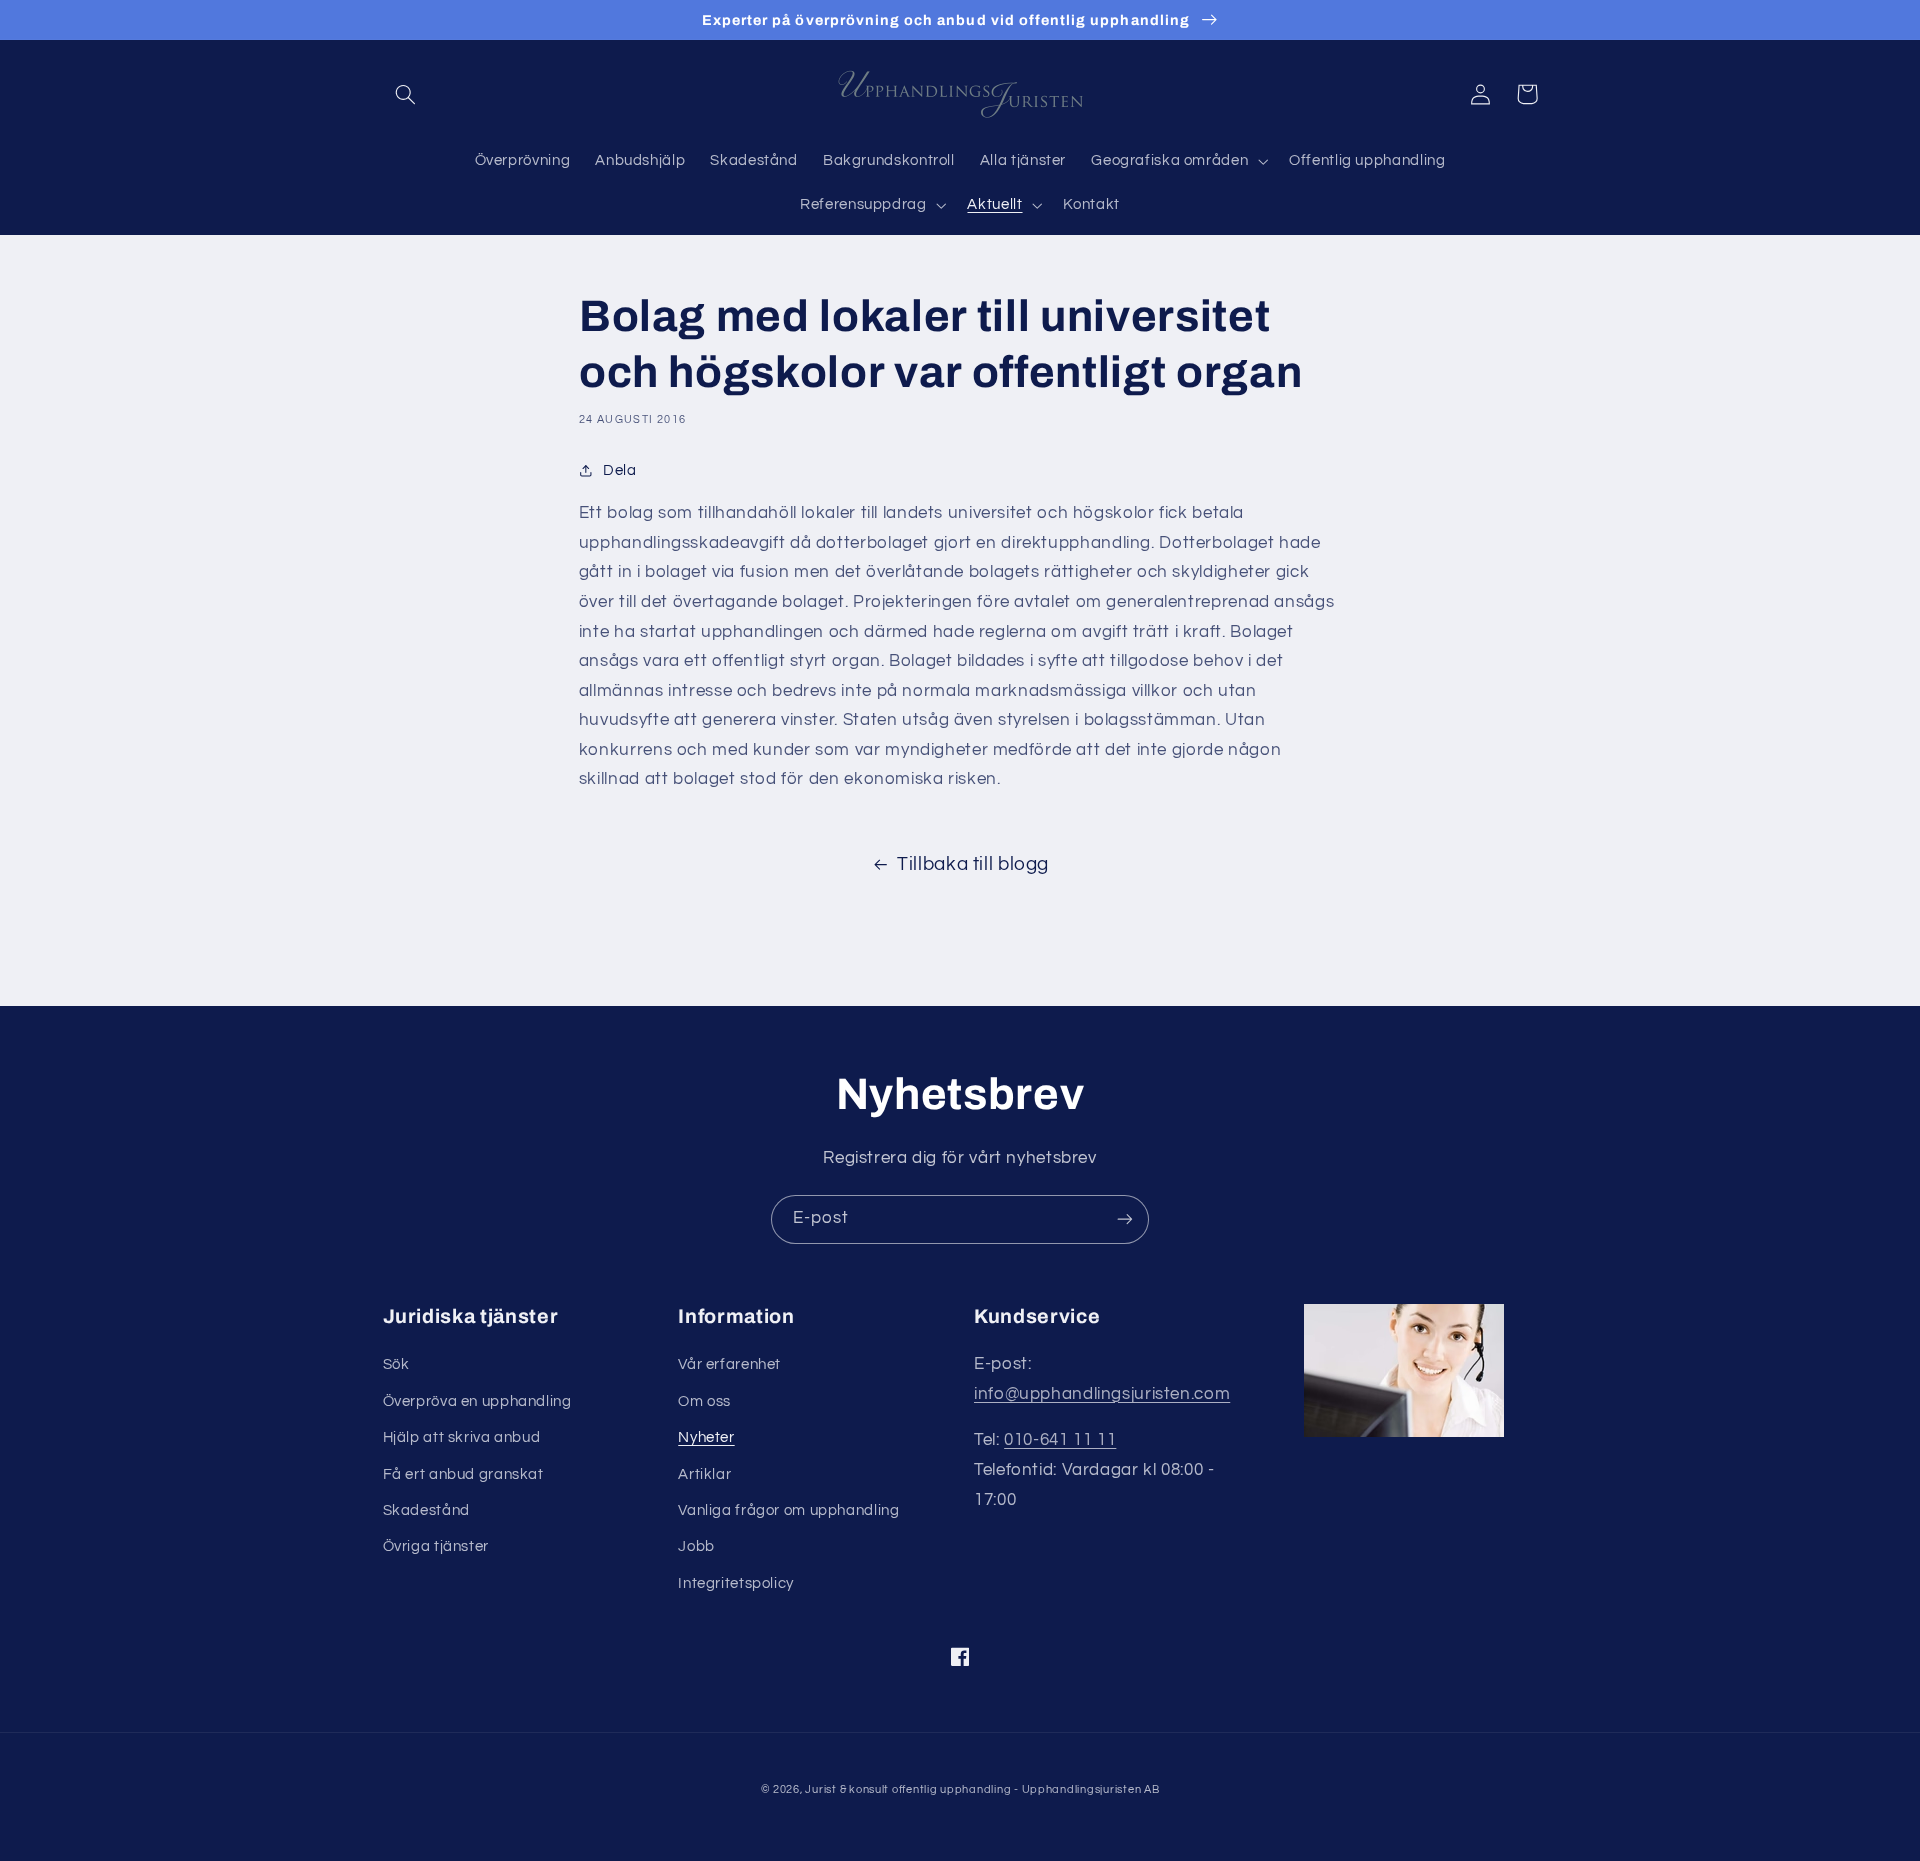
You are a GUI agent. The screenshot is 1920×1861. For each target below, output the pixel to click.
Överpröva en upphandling (477, 1401)
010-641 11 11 (1060, 1440)
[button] (406, 94)
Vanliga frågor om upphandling (788, 1510)
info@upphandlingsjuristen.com (1102, 1394)
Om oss (704, 1401)
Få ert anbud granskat (463, 1474)
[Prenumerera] (1125, 1219)
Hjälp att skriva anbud (462, 1437)
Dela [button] (620, 470)
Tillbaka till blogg (973, 864)
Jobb (696, 1546)
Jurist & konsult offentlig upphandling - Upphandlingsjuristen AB (982, 1789)
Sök (396, 1364)
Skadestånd (426, 1510)
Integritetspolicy (736, 1583)
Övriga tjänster (436, 1546)
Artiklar (704, 1474)
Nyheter (706, 1437)
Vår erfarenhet (729, 1364)
